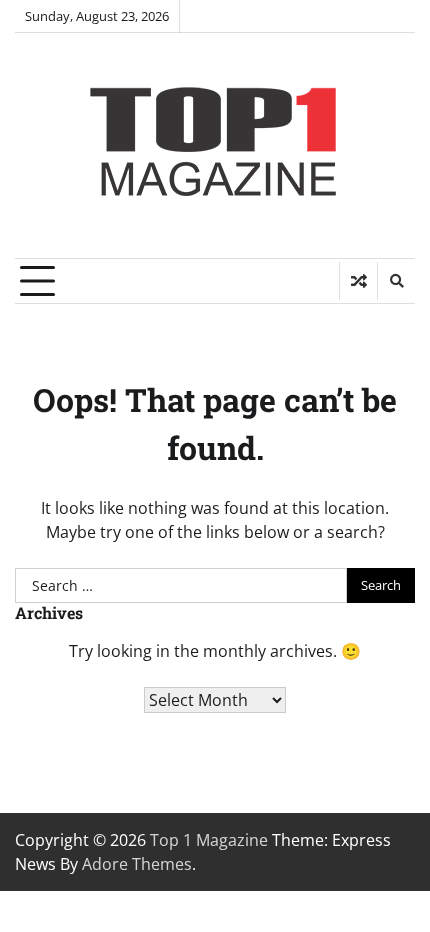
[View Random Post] (358, 281)
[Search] (396, 281)
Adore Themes (137, 864)
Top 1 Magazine (209, 840)
